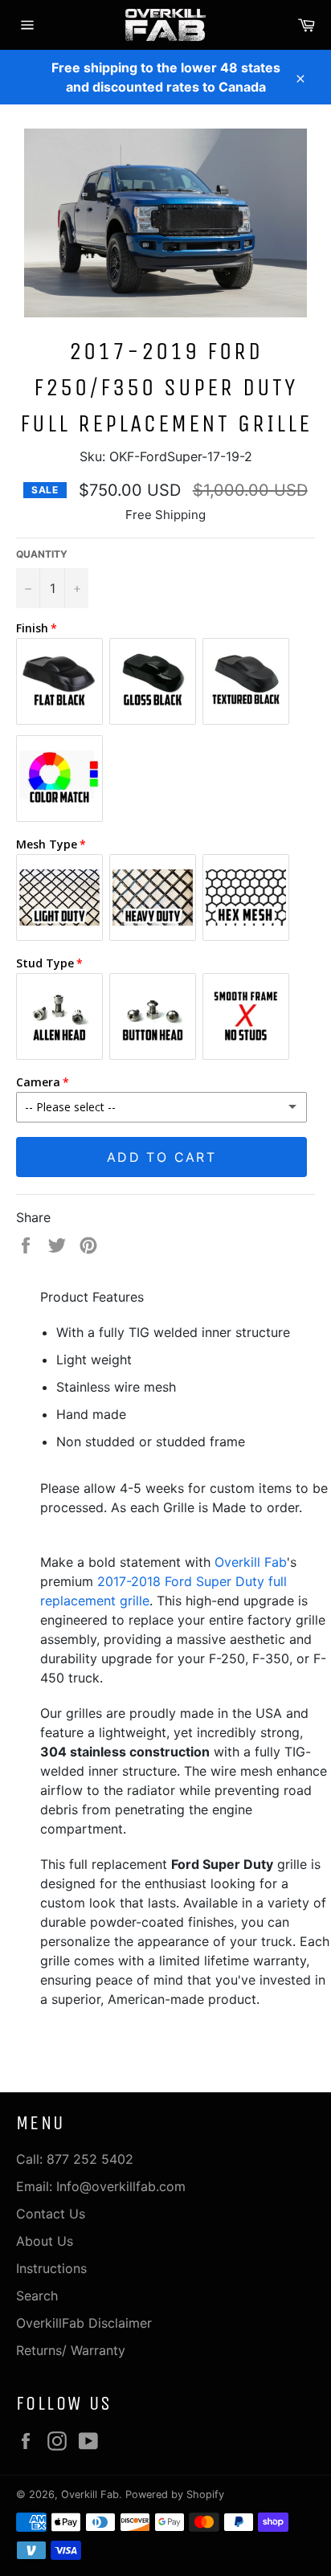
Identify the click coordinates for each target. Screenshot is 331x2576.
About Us (45, 2241)
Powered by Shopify (175, 2494)
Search (37, 2296)
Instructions (51, 2268)
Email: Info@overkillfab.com (101, 2186)
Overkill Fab (251, 1562)
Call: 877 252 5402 (75, 2159)
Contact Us (51, 2214)
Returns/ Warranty (71, 2350)
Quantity (42, 554)
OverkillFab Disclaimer (84, 2323)
